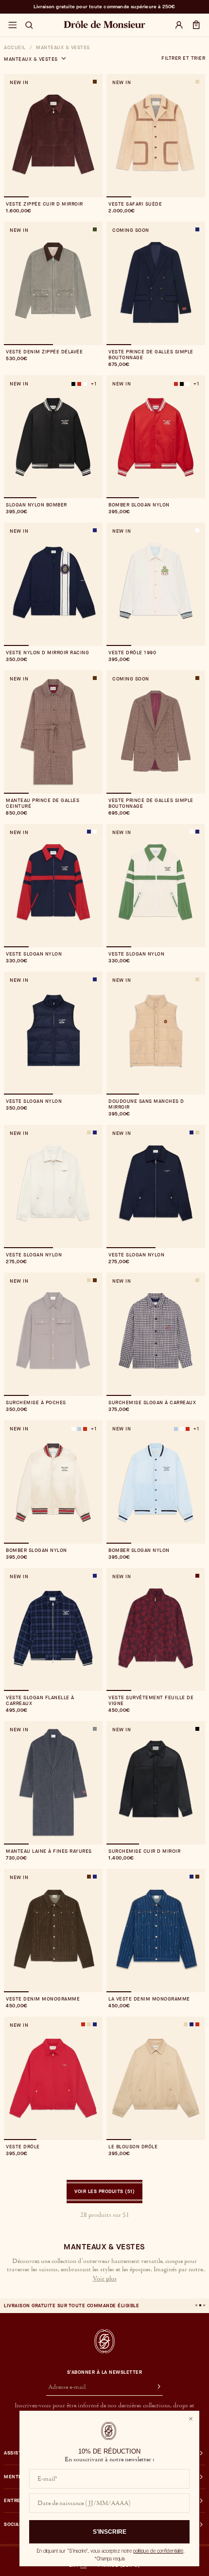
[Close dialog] (191, 2419)
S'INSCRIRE (110, 2532)
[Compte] (179, 25)
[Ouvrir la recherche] (29, 25)
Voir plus (105, 2279)
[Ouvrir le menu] (12, 25)
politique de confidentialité (158, 2551)
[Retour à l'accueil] (104, 2341)
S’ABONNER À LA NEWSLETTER (105, 2372)
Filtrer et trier (183, 58)
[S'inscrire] (155, 2387)
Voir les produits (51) (104, 2191)
